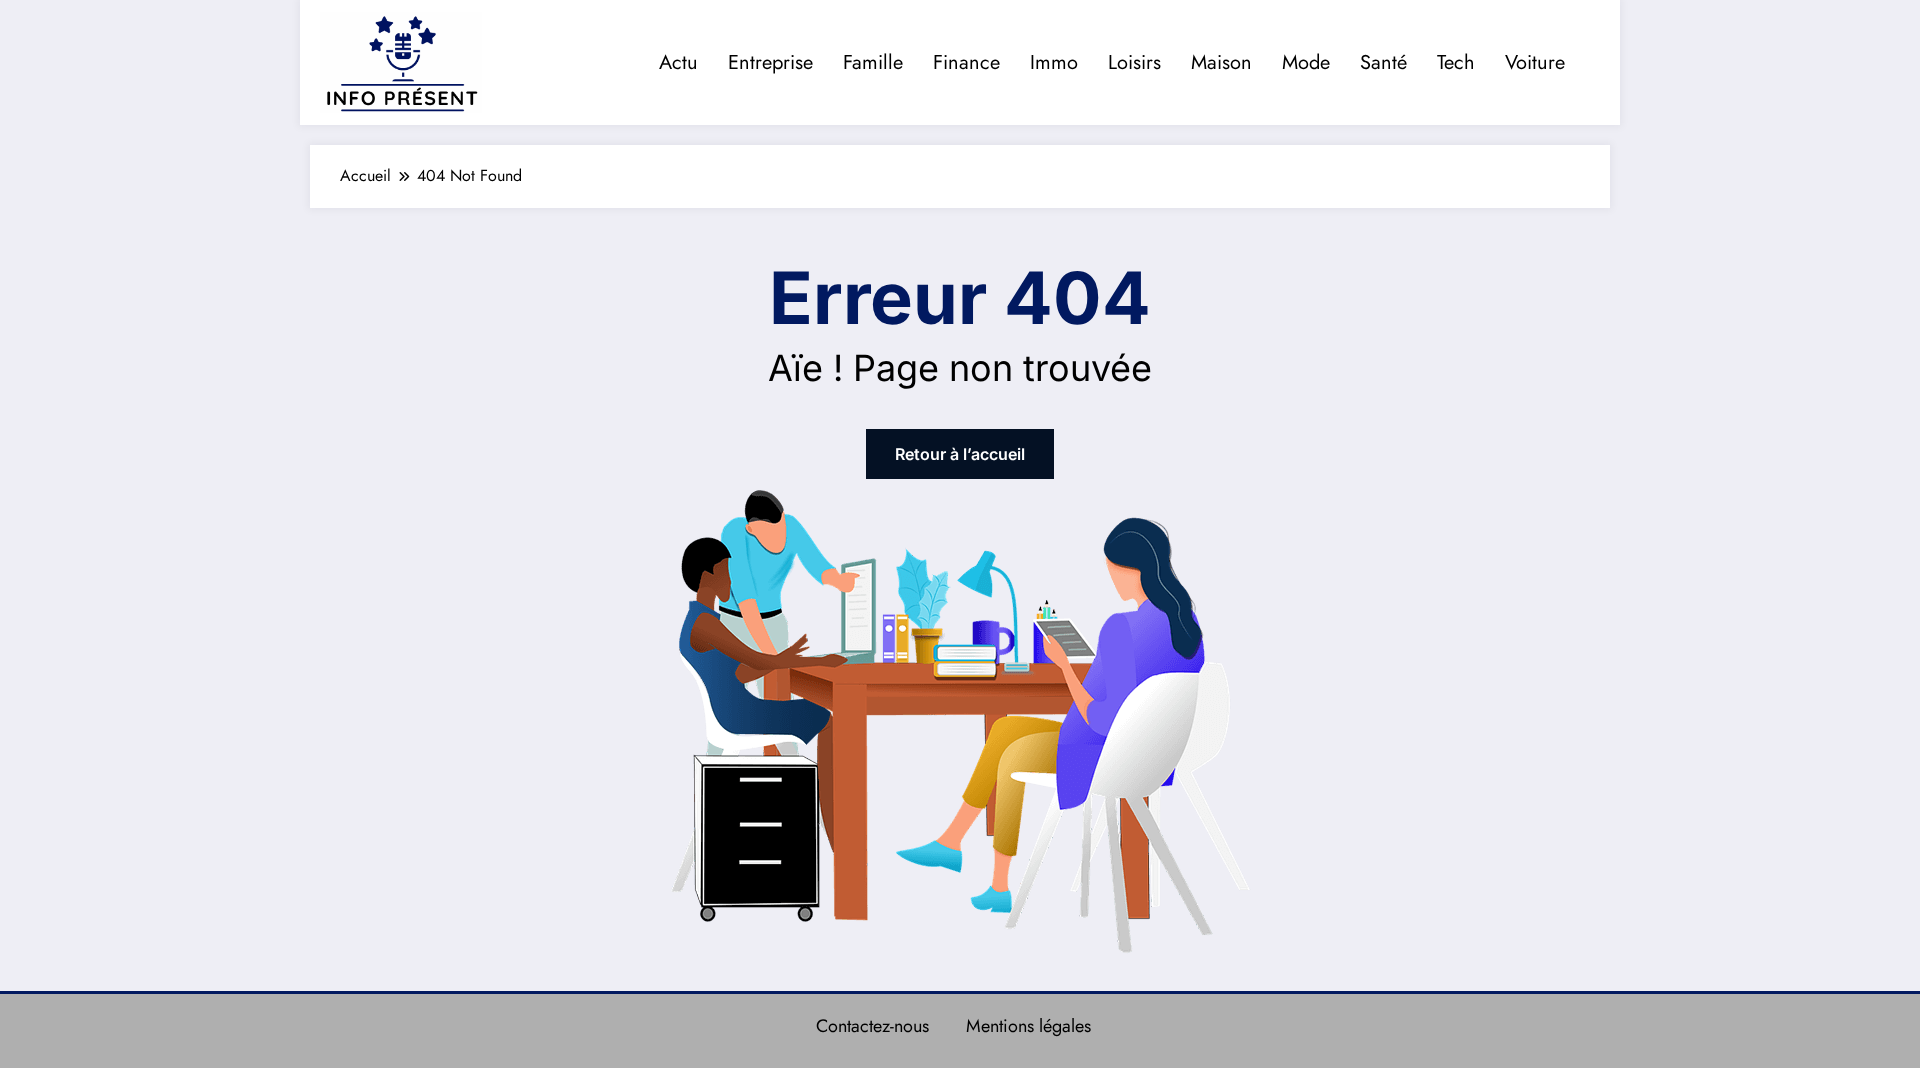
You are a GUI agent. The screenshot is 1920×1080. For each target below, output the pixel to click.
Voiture (1535, 62)
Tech (1456, 62)
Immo (1054, 62)
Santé (1383, 62)
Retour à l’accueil (960, 454)
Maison (1221, 62)
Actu (678, 62)
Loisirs (1134, 62)
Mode (1306, 62)
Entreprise (770, 62)
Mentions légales (1028, 1026)
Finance (966, 62)
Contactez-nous (872, 1026)
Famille (873, 62)
